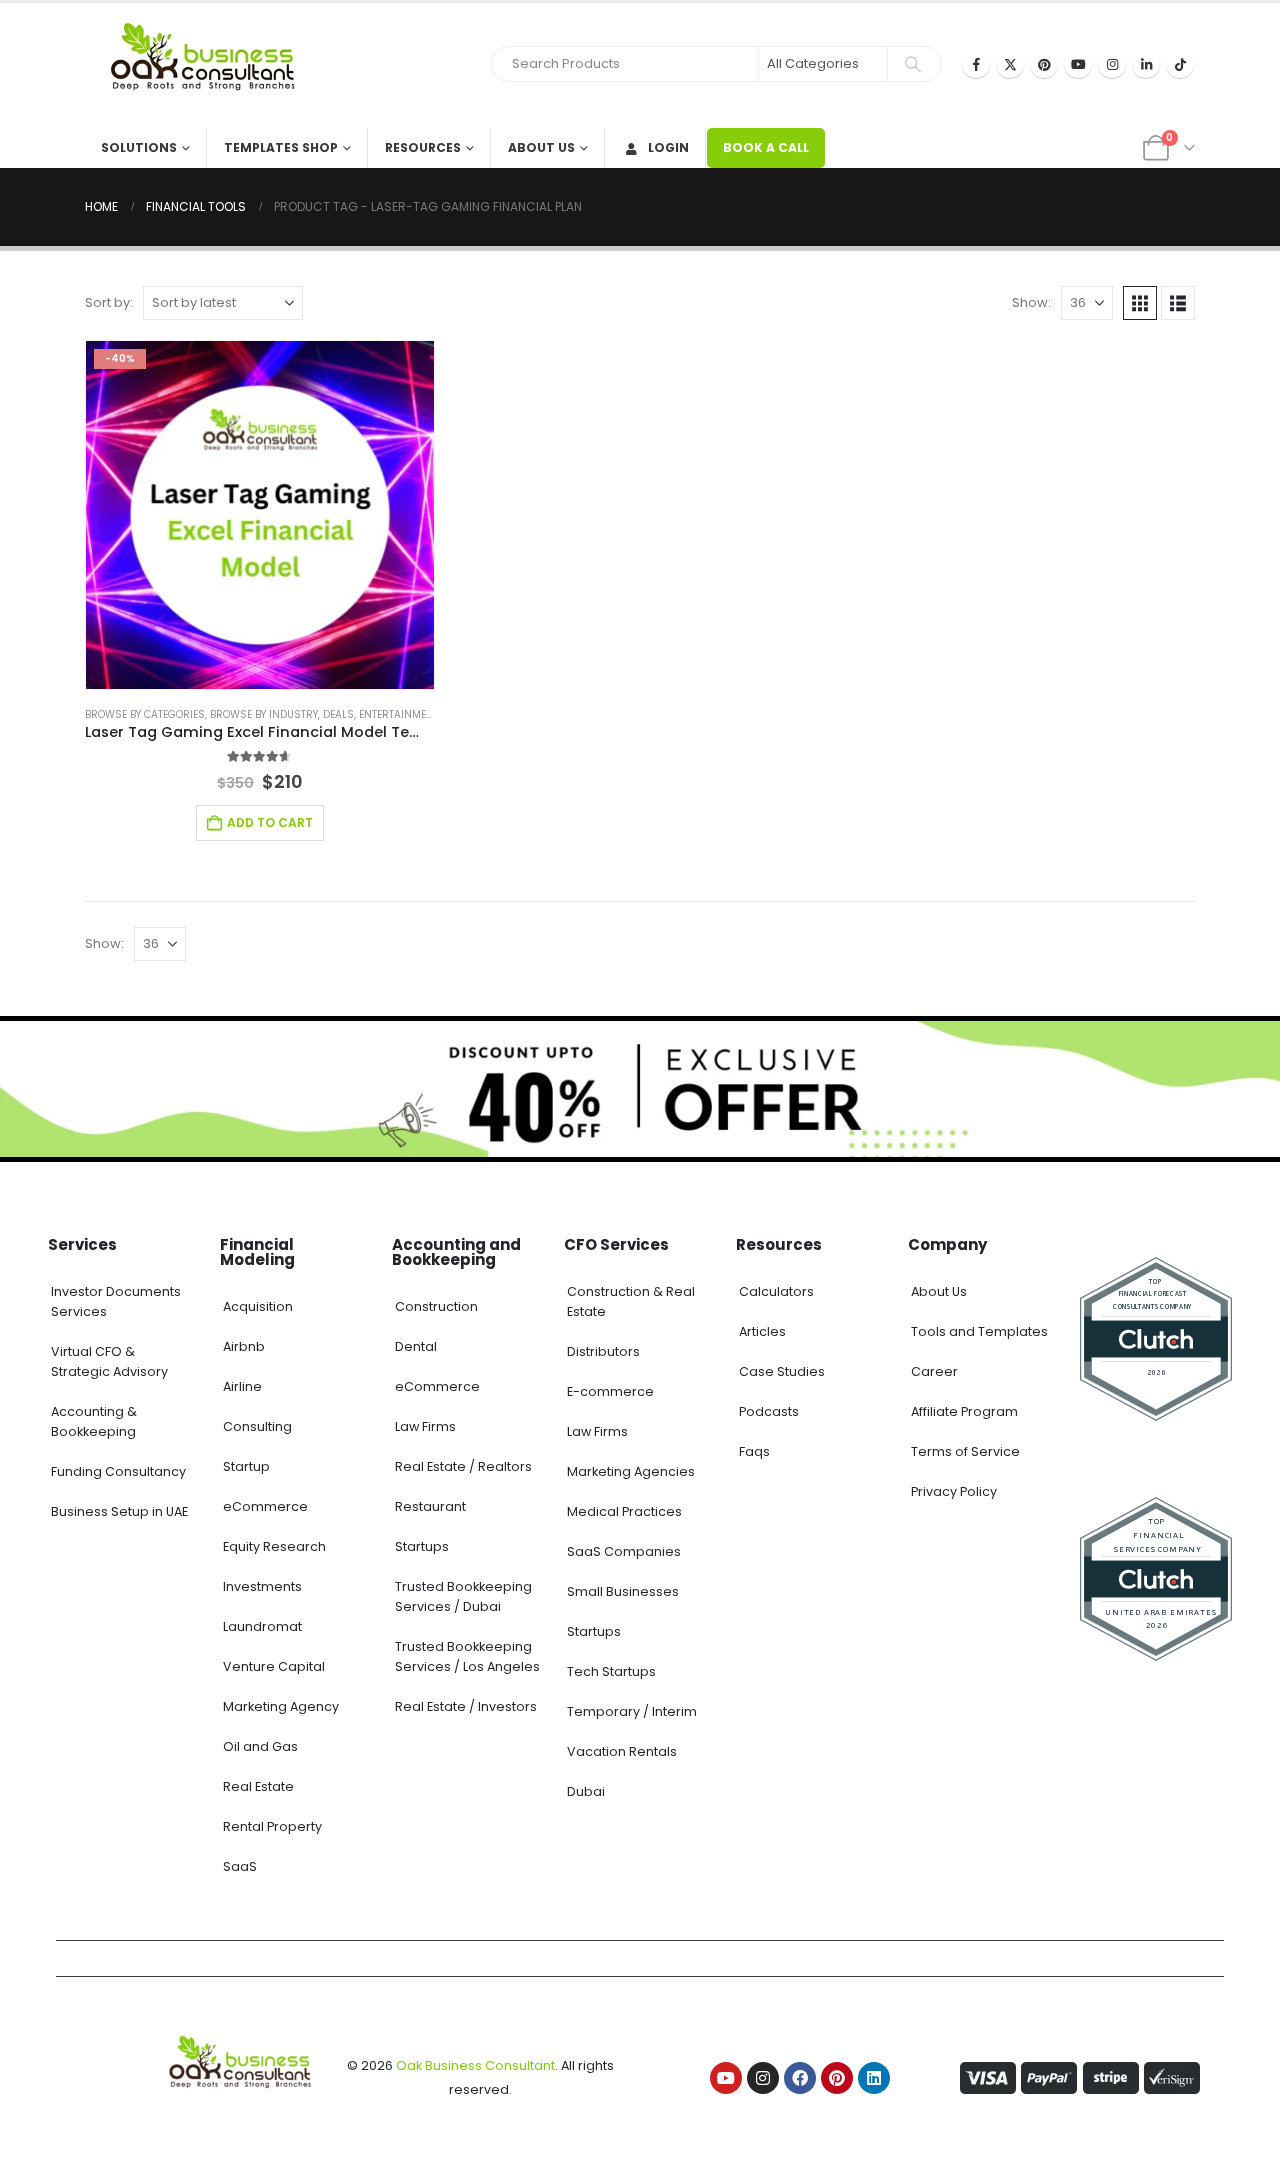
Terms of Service (965, 1451)
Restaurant (430, 1506)
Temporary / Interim (632, 1711)
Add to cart (270, 822)
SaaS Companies (624, 1551)
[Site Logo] (210, 65)
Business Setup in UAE (119, 1511)
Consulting (257, 1426)
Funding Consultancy (118, 1471)
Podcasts (769, 1411)
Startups (422, 1546)
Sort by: (109, 302)
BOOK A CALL (766, 147)
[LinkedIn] (1146, 64)
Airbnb (244, 1346)
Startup (246, 1466)
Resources (423, 147)
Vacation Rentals (622, 1751)
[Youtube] (1078, 64)
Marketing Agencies (631, 1471)
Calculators (776, 1291)
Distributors (603, 1351)
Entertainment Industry (425, 714)
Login (668, 147)
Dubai (586, 1791)
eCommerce (265, 1506)
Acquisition (258, 1306)
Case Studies (782, 1371)
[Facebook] (976, 64)
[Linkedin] (874, 2078)
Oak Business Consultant (475, 2065)
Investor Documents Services (116, 1301)
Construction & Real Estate (631, 1301)
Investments (262, 1586)
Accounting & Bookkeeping (94, 1421)
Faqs (754, 1451)
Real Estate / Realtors (463, 1466)
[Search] (913, 64)
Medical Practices (624, 1511)
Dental (416, 1346)
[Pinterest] (1044, 64)
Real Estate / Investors (466, 1706)
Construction (436, 1306)
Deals (338, 714)
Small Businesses (623, 1591)
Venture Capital (274, 1666)
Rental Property (272, 1826)
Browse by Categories (145, 714)
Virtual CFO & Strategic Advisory (109, 1361)
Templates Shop (281, 147)
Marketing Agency (281, 1706)
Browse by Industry (264, 714)
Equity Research (274, 1546)
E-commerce (610, 1391)
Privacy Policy (954, 1491)
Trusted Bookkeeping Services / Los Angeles (467, 1656)
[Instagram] (1112, 64)
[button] (1140, 303)
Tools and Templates (979, 1331)
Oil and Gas (260, 1746)
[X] (1010, 64)
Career (934, 1371)
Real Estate (258, 1786)
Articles (762, 1331)
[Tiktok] (1180, 64)
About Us (541, 147)
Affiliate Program (964, 1411)
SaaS (240, 1866)
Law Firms (425, 1426)
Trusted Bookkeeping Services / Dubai (463, 1596)
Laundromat (262, 1626)
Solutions (139, 147)
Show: (1031, 302)
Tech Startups (611, 1671)
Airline (242, 1386)
